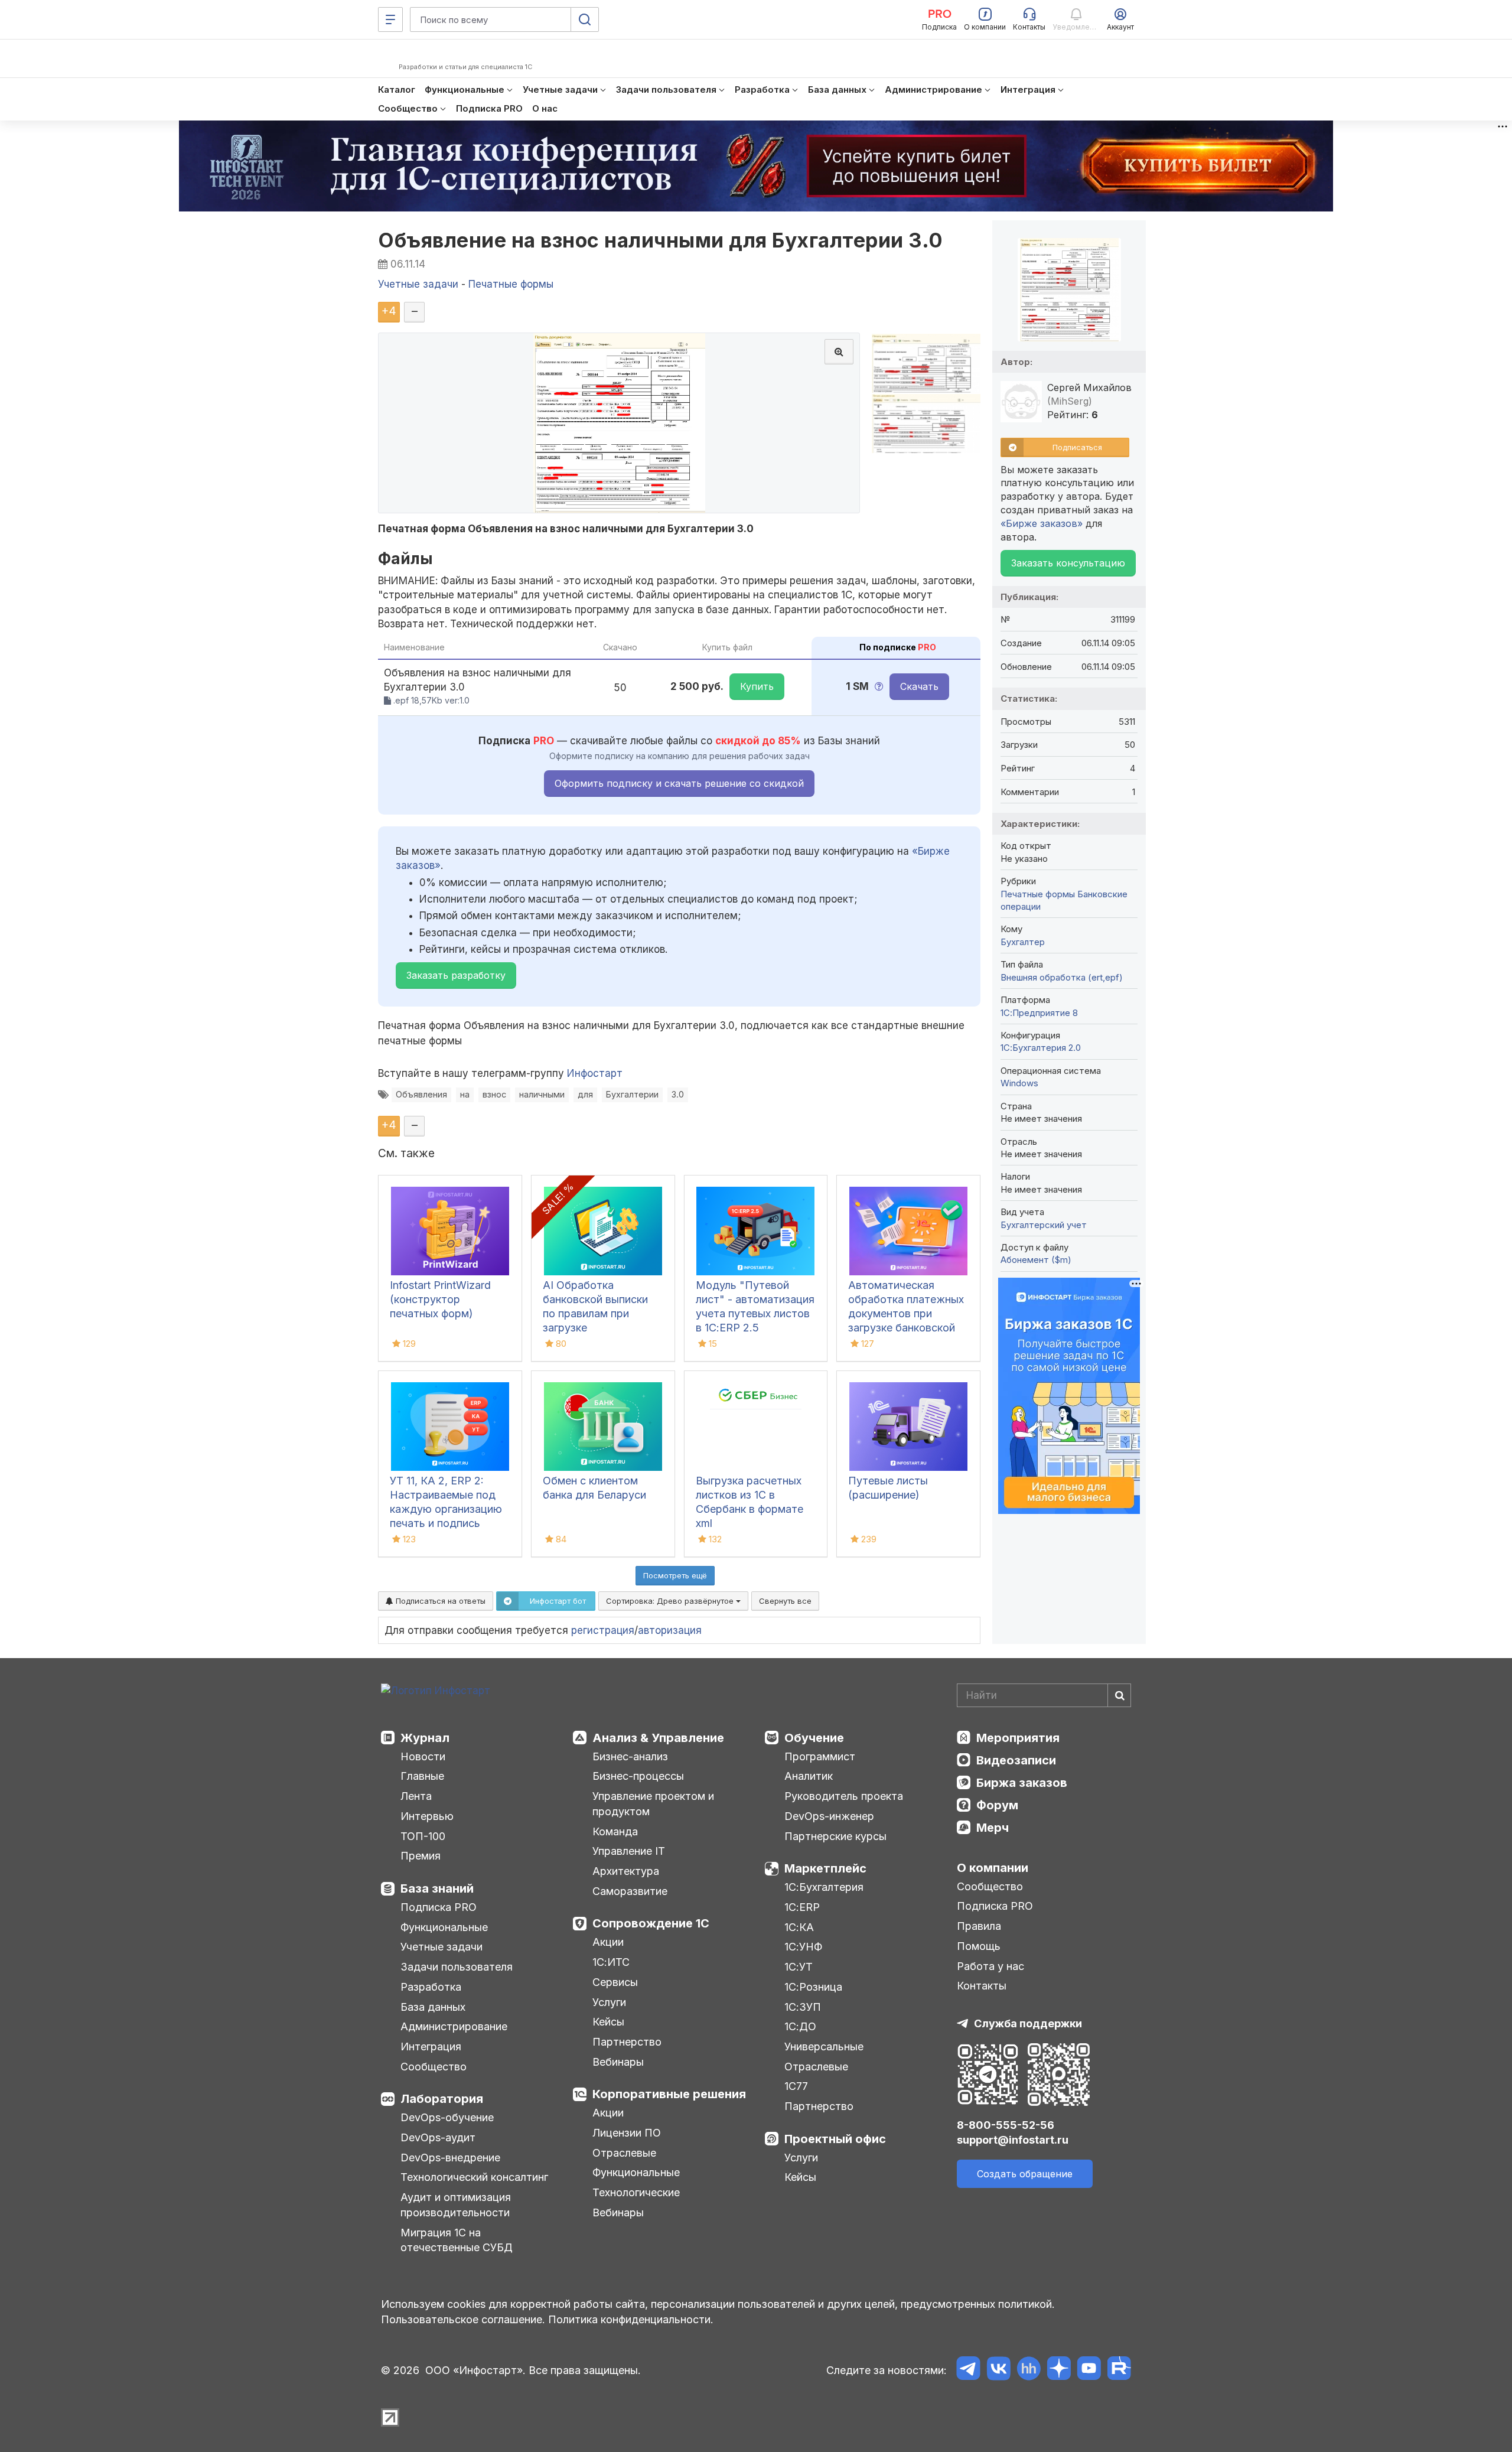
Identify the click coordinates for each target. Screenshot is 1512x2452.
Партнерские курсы (835, 1836)
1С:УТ (799, 1967)
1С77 (796, 2086)
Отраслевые (624, 2153)
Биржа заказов (1022, 1783)
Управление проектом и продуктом (653, 1804)
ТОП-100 (423, 1836)
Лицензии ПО (627, 2133)
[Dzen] (1059, 2370)
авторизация (670, 1630)
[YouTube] (1089, 2370)
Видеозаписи (1016, 1760)
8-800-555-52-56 (1006, 2125)
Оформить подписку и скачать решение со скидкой (679, 783)
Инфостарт (595, 1073)
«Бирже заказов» (1042, 523)
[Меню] (390, 19)
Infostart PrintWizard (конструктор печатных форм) (440, 1299)
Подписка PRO (439, 1907)
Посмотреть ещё (675, 1575)
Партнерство (627, 2042)
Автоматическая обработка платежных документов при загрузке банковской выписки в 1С (906, 1313)
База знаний (437, 1888)
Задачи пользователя (457, 1967)
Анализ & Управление (658, 1738)
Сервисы (615, 1982)
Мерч (993, 1828)
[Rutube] (1119, 2370)
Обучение (814, 1738)
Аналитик (809, 1776)
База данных (433, 2007)
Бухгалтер (1023, 942)
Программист (820, 1756)
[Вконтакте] (998, 2370)
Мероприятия (1018, 1738)
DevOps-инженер (829, 1816)
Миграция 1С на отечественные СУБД (457, 2240)
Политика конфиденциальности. (631, 2319)
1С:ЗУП (803, 2007)
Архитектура (626, 1871)
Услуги (609, 2002)
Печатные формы (1038, 894)
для (585, 1094)
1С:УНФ (803, 1947)
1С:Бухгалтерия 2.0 (1041, 1048)
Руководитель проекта (844, 1796)
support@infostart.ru (1013, 2140)
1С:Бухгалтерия (824, 1887)
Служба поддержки (1028, 2023)
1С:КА (799, 1927)
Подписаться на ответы (439, 1601)
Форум (997, 1805)
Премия (421, 1856)
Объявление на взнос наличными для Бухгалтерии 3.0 (661, 240)
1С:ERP (802, 1907)
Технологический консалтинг (474, 2177)
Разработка (431, 1987)
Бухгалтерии (632, 1094)
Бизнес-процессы (638, 1776)
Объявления (421, 1094)
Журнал (425, 1738)
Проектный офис (835, 2139)
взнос (494, 1094)
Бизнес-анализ (630, 1756)
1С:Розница (813, 1987)
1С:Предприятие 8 (1039, 1013)
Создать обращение (1025, 2174)
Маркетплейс (825, 1868)
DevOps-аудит (438, 2137)
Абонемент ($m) (1036, 1260)
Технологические (636, 2192)
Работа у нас (990, 1966)
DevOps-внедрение (450, 2158)
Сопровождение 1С (651, 1923)
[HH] (1029, 2370)
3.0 (678, 1094)
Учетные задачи (441, 1947)
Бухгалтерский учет (1044, 1225)
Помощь (979, 1946)
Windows (1019, 1083)
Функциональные (444, 1927)
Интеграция (431, 2046)
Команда (615, 1831)
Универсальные (824, 2046)
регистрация (603, 1630)
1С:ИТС (611, 1962)
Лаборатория (442, 2099)
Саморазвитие (630, 1891)
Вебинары (618, 2062)
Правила (979, 1926)
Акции (608, 1942)
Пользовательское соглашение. (463, 2319)
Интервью (427, 1816)
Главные (422, 1776)
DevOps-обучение (447, 2117)
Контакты (982, 1986)
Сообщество (434, 2067)
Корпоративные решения (669, 2094)
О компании (993, 1868)
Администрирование (454, 2026)
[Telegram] (968, 2370)
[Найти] (1119, 1695)
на (465, 1094)
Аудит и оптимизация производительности (456, 2205)
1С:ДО (800, 2026)
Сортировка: (671, 1601)
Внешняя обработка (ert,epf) (1062, 977)
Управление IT (629, 1851)
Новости (423, 1756)
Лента (416, 1796)
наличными (542, 1094)
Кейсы (608, 2022)
